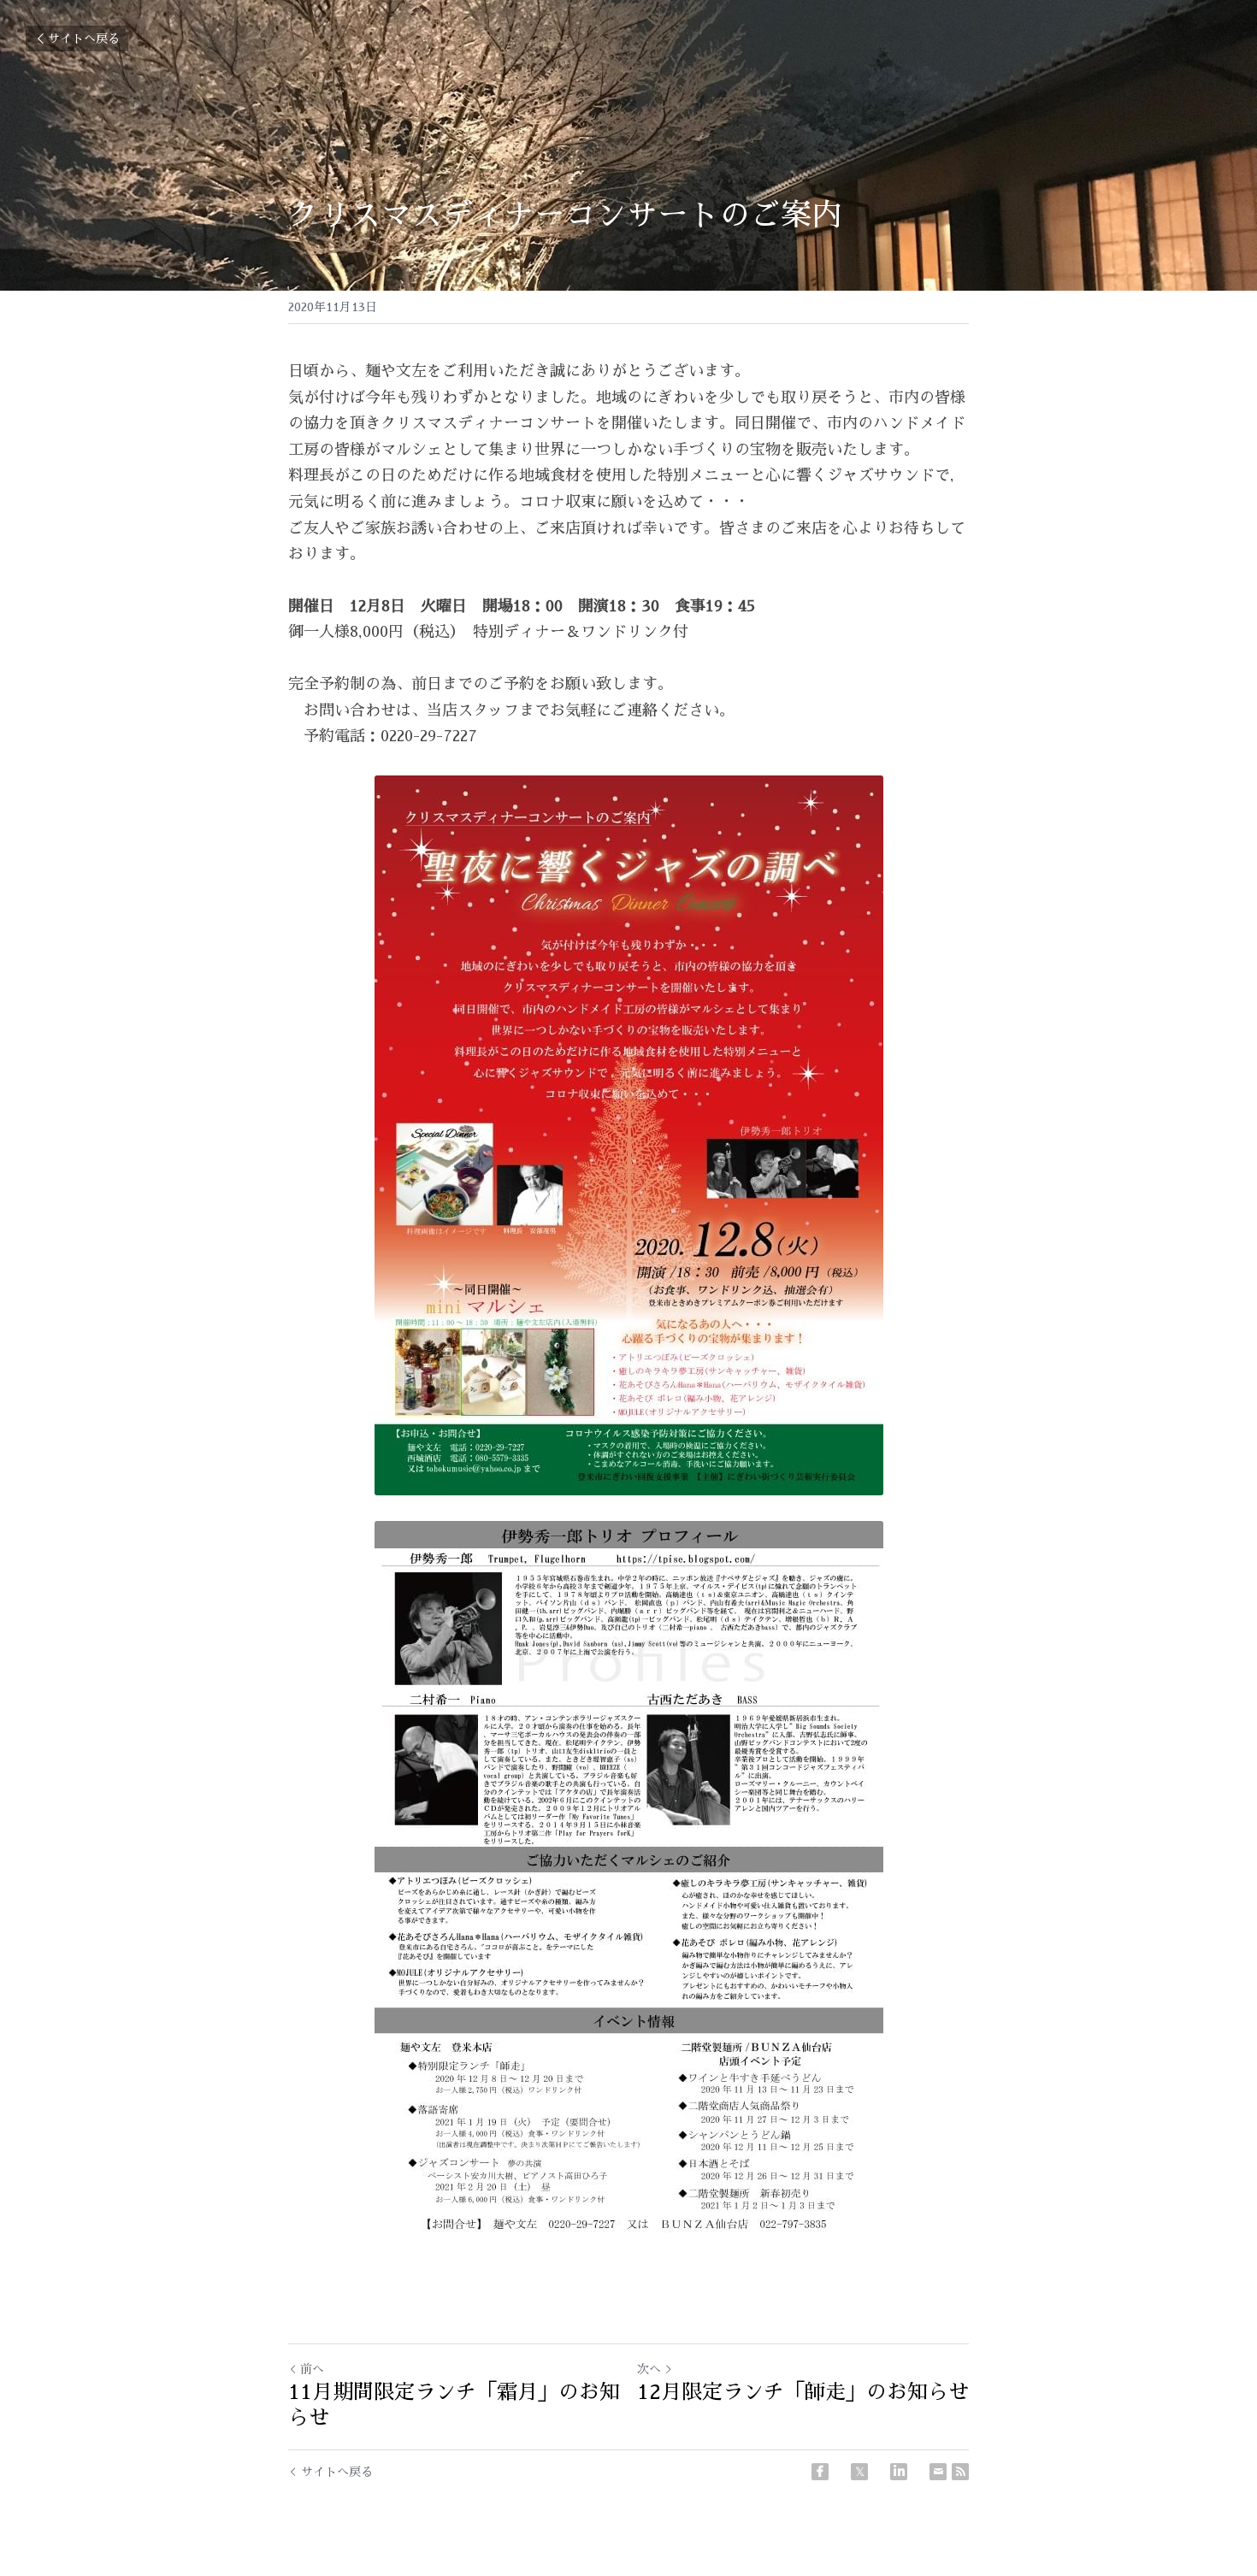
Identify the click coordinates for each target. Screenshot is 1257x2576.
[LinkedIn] (899, 2472)
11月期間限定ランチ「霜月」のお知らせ (454, 2405)
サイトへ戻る (84, 38)
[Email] (938, 2472)
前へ (312, 2369)
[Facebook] (820, 2472)
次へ (649, 2369)
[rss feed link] (960, 2472)
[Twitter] (859, 2472)
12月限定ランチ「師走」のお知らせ (803, 2392)
